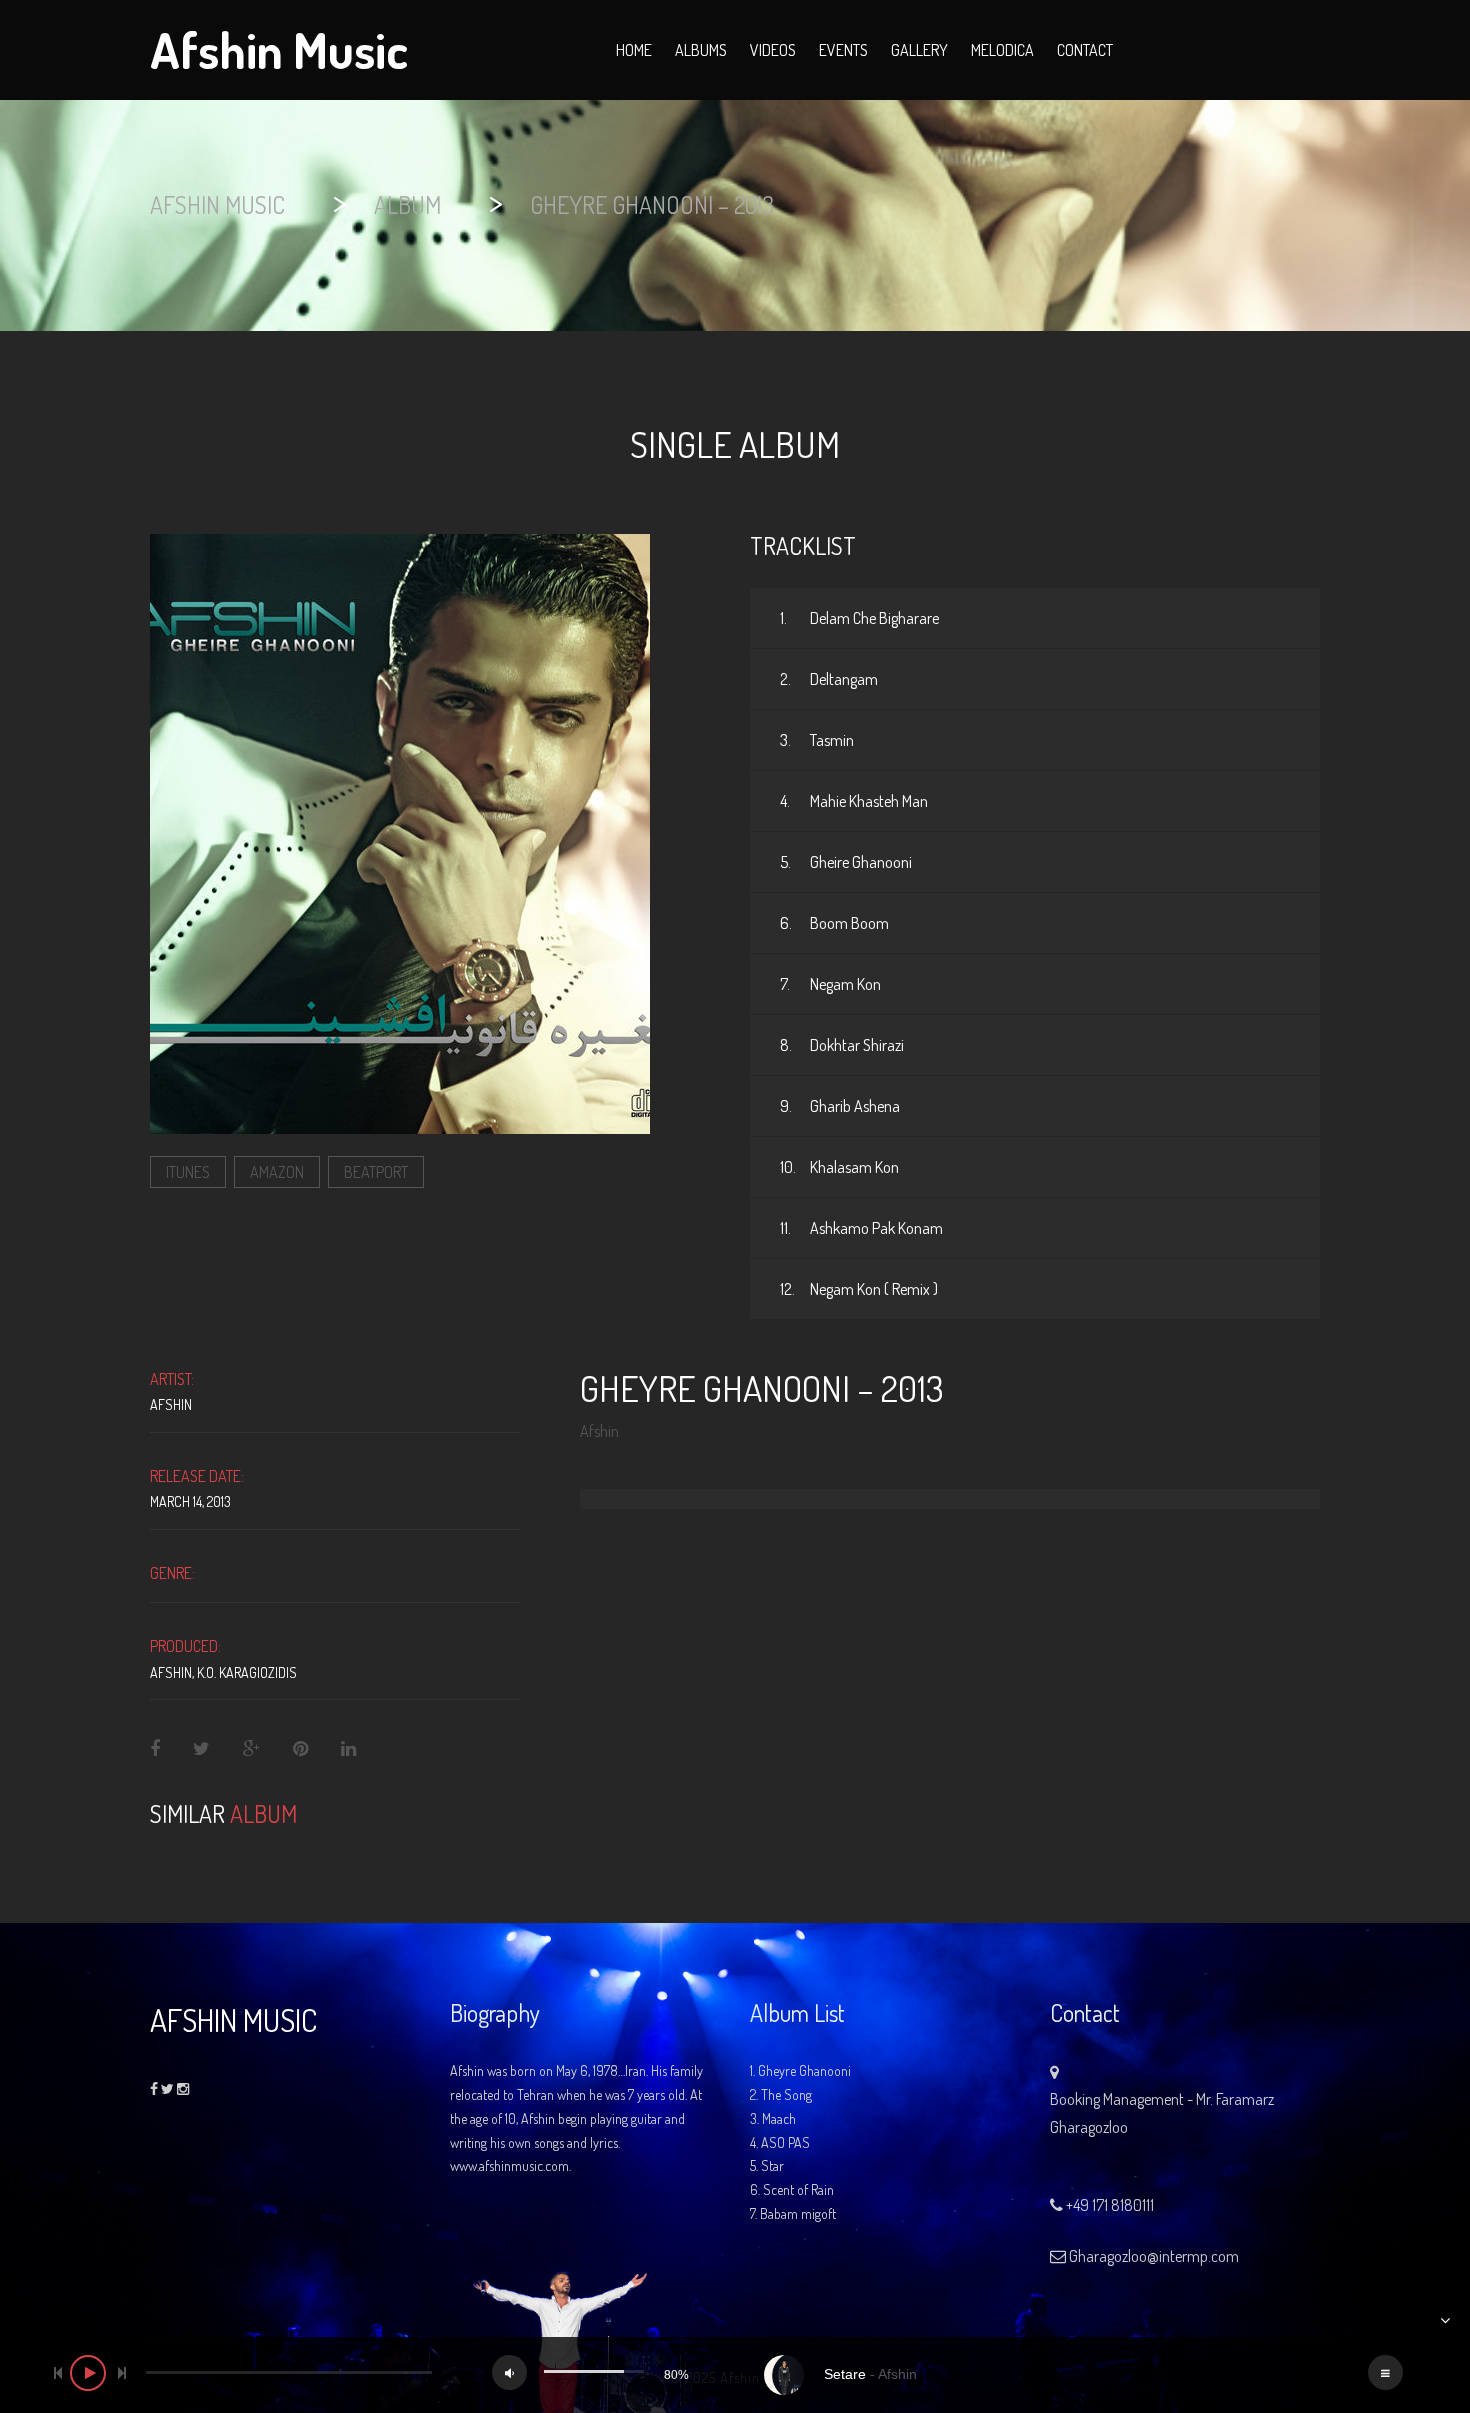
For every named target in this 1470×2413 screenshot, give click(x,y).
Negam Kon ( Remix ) (859, 1289)
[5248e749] (400, 832)
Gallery (919, 50)
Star (772, 2165)
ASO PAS (785, 2142)
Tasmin (817, 740)
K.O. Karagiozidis (247, 1672)
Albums (701, 50)
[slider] (289, 2372)
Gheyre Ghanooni (804, 2070)
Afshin (171, 1404)
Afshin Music (279, 44)
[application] (735, 2375)
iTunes (188, 1172)
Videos (773, 50)
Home (634, 50)
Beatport (376, 1172)
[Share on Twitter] (201, 1749)
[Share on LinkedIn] (348, 1749)
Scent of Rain (798, 2189)
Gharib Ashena (840, 1106)
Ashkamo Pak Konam (861, 1228)
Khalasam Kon (839, 1167)
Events (843, 50)
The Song (786, 2094)
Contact (1085, 50)
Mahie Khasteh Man (854, 801)
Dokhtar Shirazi (842, 1045)
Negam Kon (830, 984)
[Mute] (509, 2372)
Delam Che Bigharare (859, 618)
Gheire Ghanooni (846, 862)
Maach (779, 2118)
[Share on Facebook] (156, 1749)
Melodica (1002, 50)
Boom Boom (834, 923)
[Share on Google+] (251, 1749)
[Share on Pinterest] (300, 1749)
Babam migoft (798, 2213)
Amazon (277, 1172)
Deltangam (829, 679)
